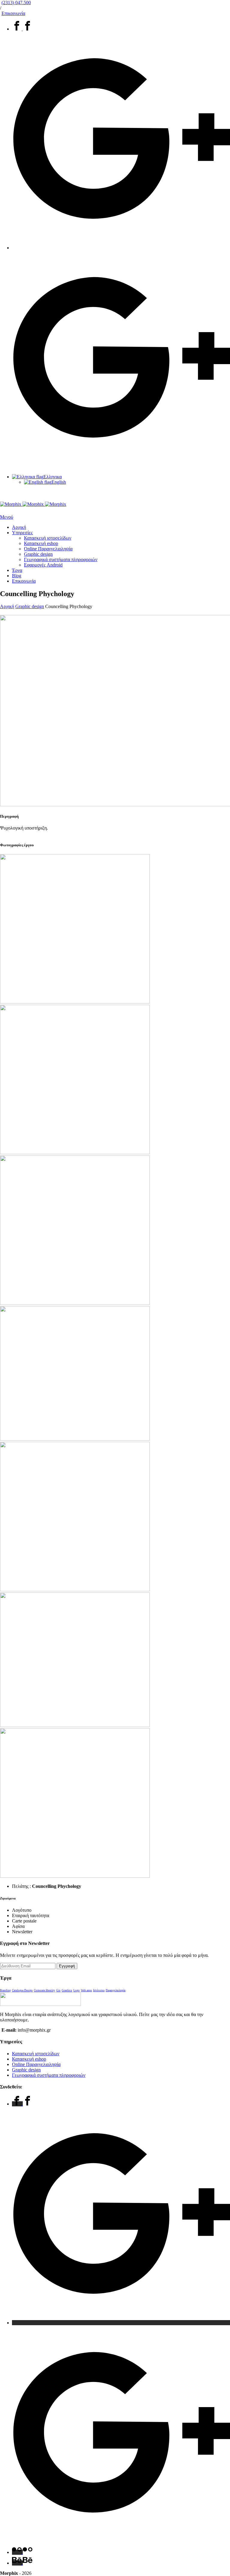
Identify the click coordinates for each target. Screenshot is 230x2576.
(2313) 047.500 (16, 3)
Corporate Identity (44, 1990)
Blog (17, 576)
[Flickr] (22, 2552)
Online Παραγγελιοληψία (48, 549)
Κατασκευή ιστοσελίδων (48, 538)
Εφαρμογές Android (43, 565)
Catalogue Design (22, 1990)
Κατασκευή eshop (41, 543)
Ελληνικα (53, 477)
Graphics (67, 1990)
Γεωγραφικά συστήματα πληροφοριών (61, 559)
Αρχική (19, 527)
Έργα (17, 570)
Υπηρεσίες (22, 533)
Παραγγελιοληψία (116, 1990)
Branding (5, 1990)
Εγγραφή (67, 1966)
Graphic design (38, 554)
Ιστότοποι (99, 1990)
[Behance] (22, 2563)
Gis (58, 1990)
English (59, 482)
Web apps (86, 1990)
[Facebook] (22, 29)
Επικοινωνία (13, 13)
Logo (77, 1990)
